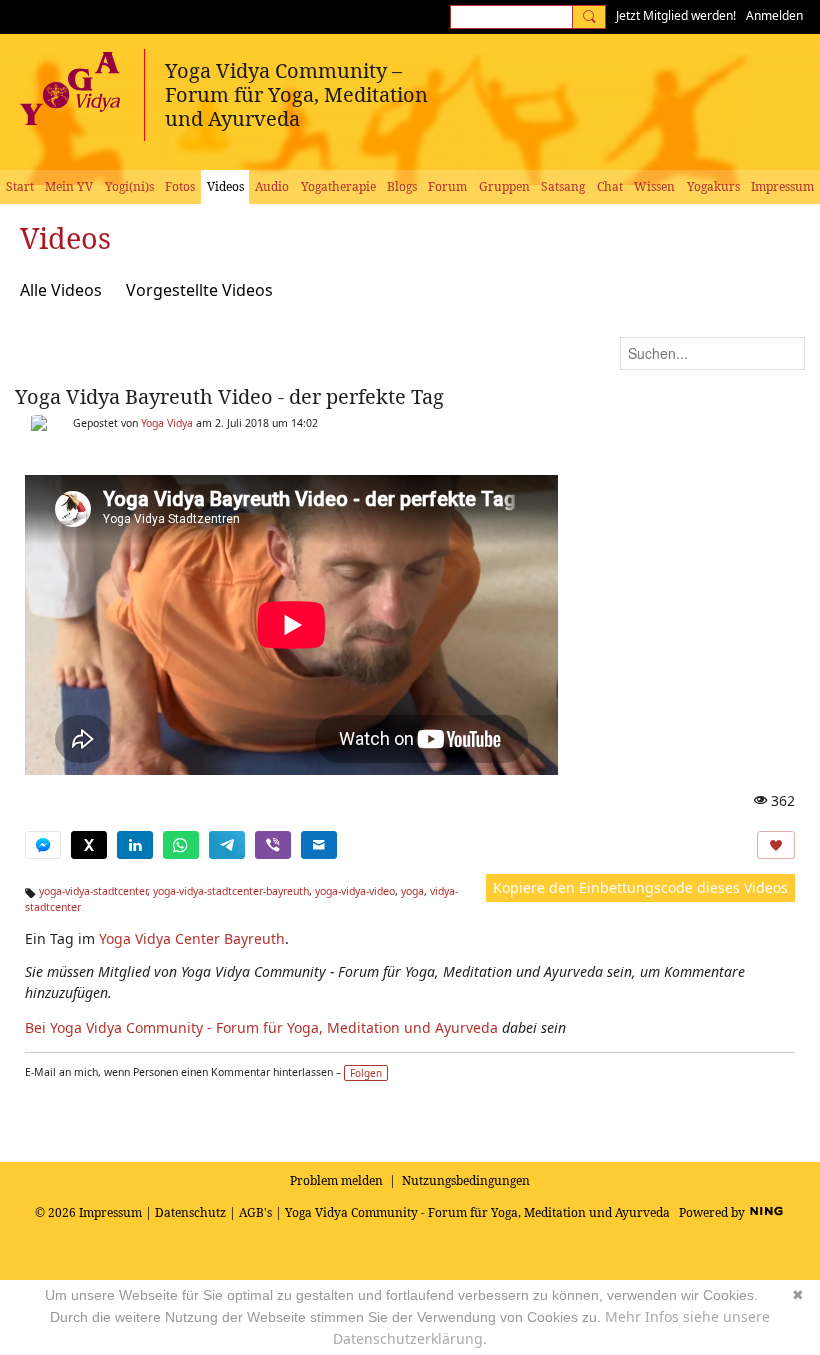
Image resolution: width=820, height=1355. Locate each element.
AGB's (255, 1212)
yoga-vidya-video (355, 891)
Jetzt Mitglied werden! (676, 15)
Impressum (110, 1212)
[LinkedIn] (135, 845)
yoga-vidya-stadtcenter (93, 891)
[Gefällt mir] (776, 845)
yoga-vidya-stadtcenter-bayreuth (231, 891)
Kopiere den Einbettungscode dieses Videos (640, 887)
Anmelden (774, 15)
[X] (89, 845)
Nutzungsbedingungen (466, 1180)
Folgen (366, 1073)
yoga (412, 891)
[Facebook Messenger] (43, 845)
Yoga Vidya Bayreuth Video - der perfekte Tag (229, 396)
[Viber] (273, 845)
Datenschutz (190, 1212)
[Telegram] (227, 845)
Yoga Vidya (167, 423)
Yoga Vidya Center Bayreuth (192, 938)
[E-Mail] (319, 845)
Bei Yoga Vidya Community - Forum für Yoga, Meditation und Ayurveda (261, 1027)
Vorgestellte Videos (199, 290)
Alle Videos (61, 290)
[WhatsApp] (181, 845)
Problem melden (336, 1180)
